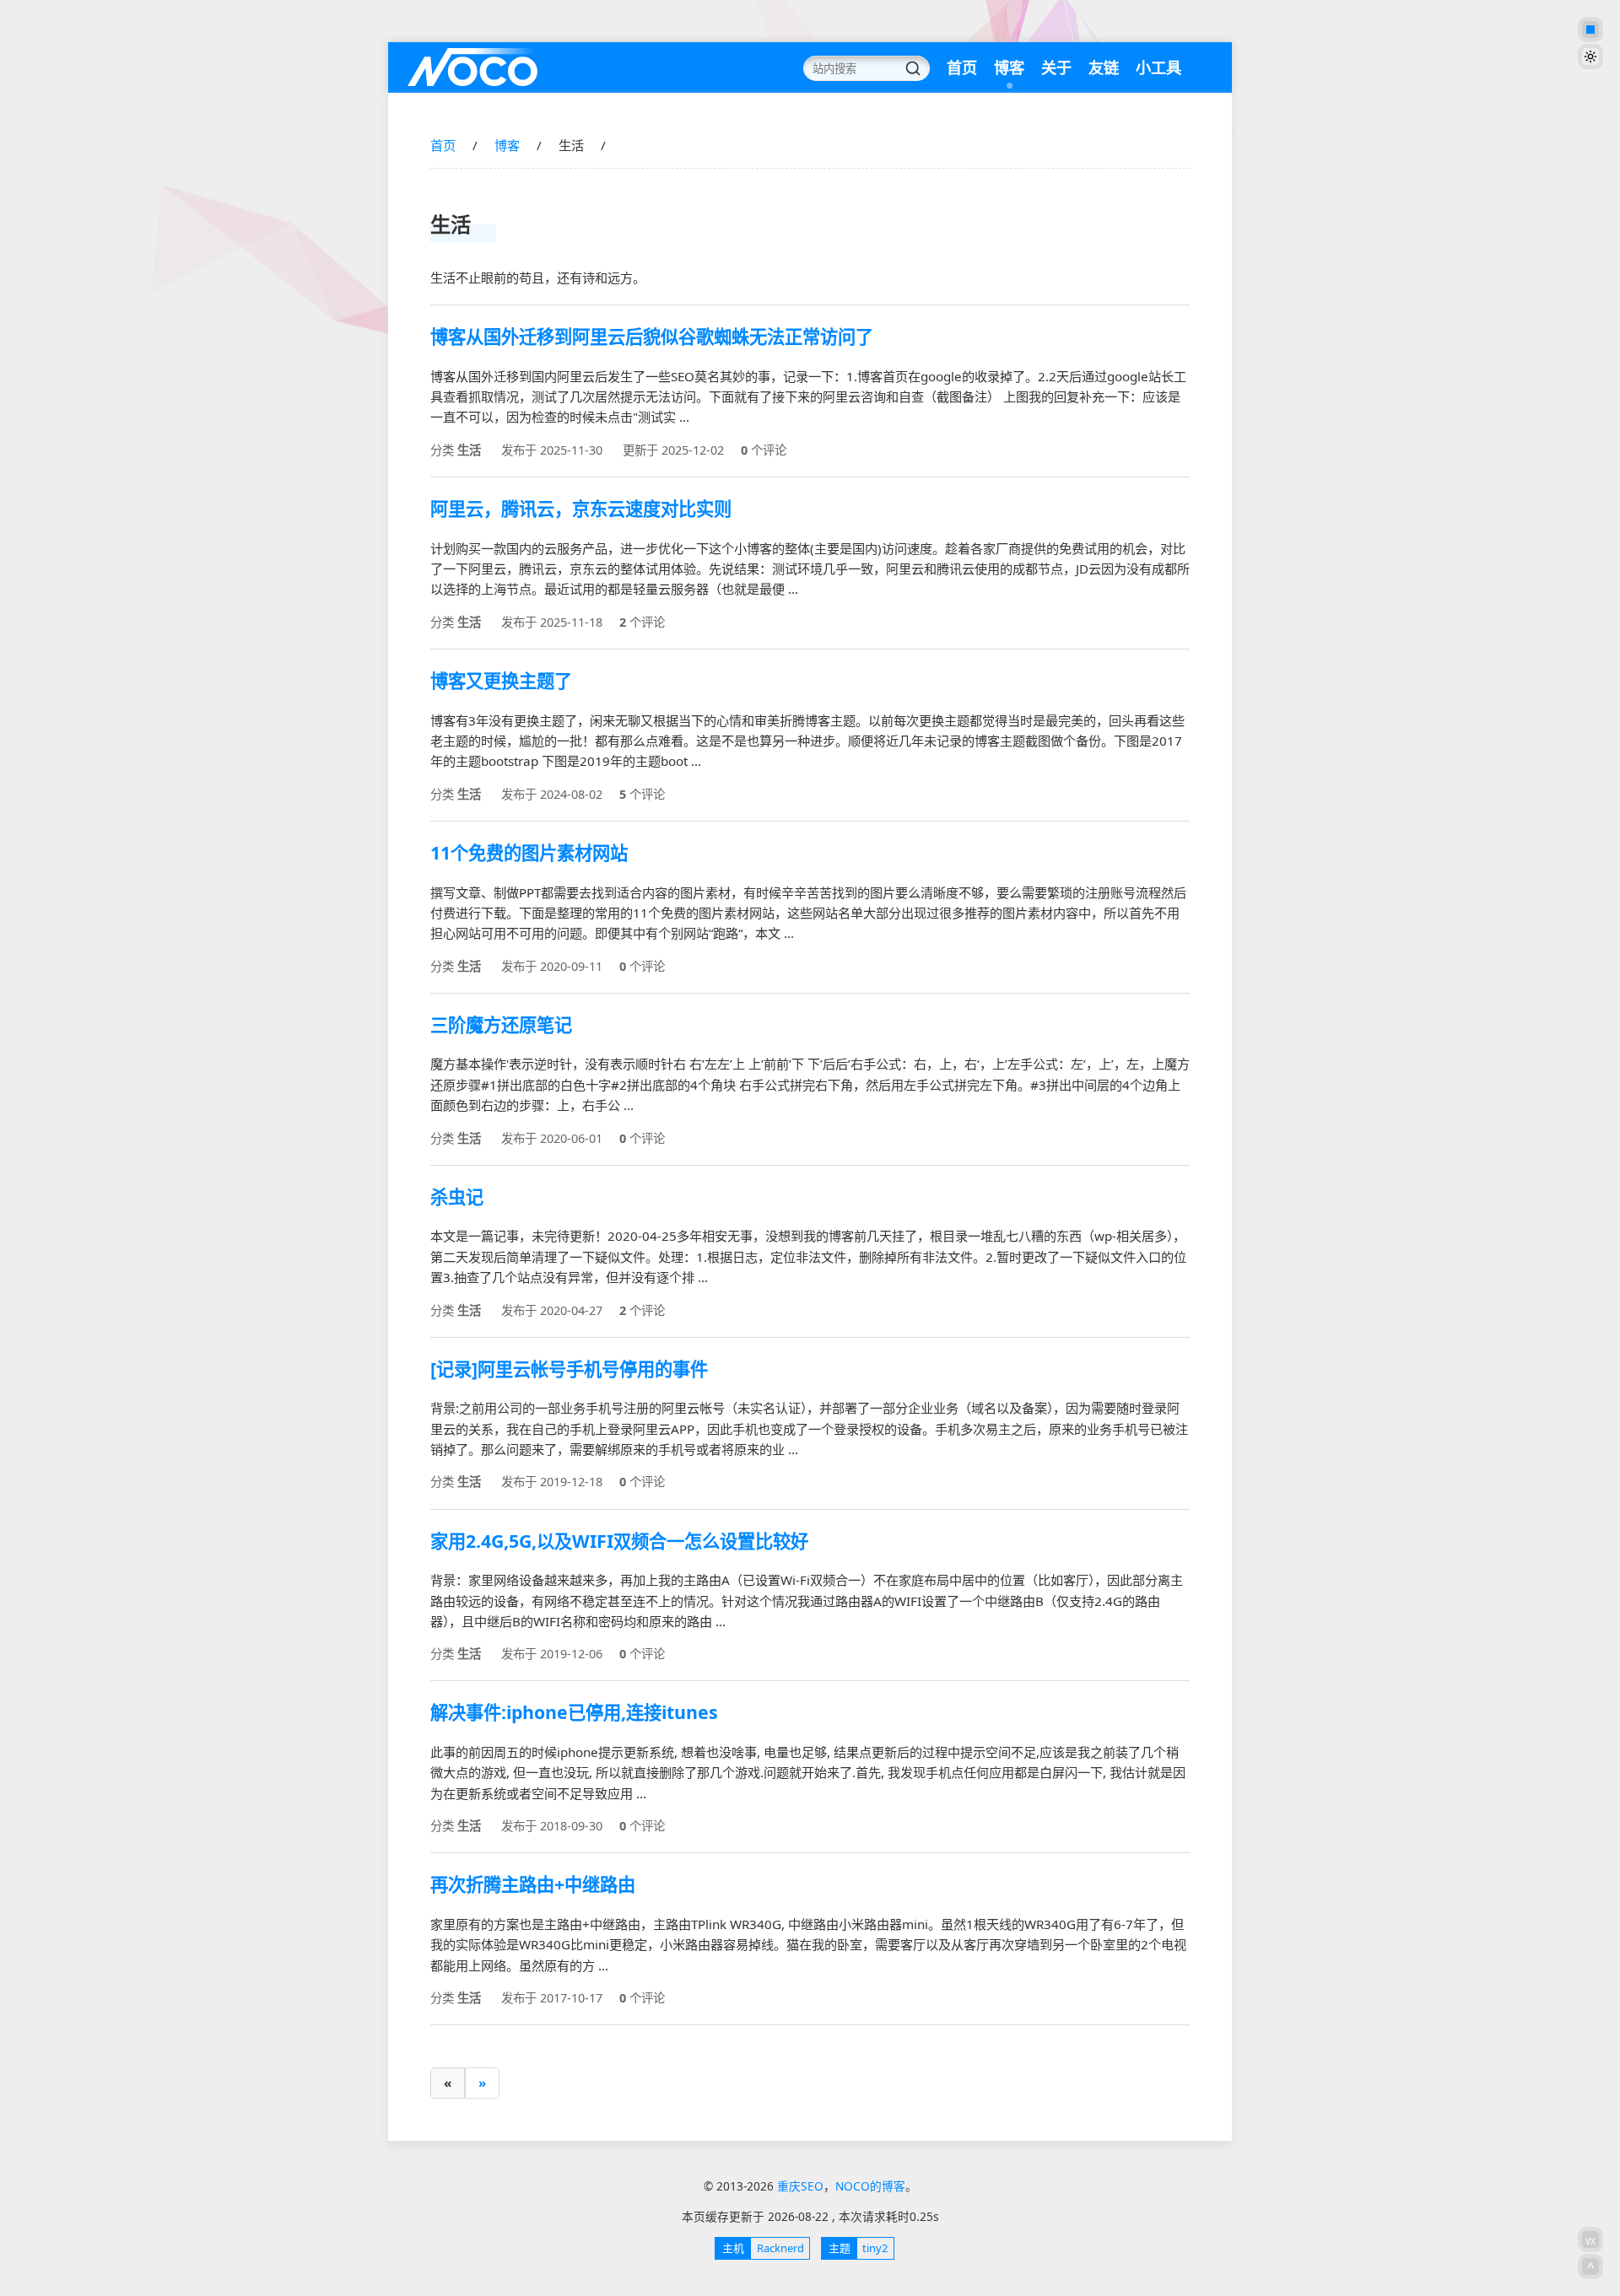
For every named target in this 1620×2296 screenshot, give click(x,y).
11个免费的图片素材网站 (529, 852)
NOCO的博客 (870, 2186)
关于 (1056, 67)
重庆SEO (472, 67)
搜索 (913, 68)
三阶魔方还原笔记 (501, 1024)
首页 (962, 67)
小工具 (1158, 67)
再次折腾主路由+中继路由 (533, 1884)
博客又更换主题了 (501, 680)
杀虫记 (457, 1197)
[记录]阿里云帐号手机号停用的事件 (569, 1369)
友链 (1104, 67)
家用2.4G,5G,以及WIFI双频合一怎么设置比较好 (619, 1541)
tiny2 (858, 2248)
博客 (1009, 67)
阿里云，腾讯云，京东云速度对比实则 (581, 508)
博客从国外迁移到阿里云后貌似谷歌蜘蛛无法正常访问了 (652, 336)
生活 (469, 450)
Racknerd (763, 2248)
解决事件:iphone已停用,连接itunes (574, 1712)
